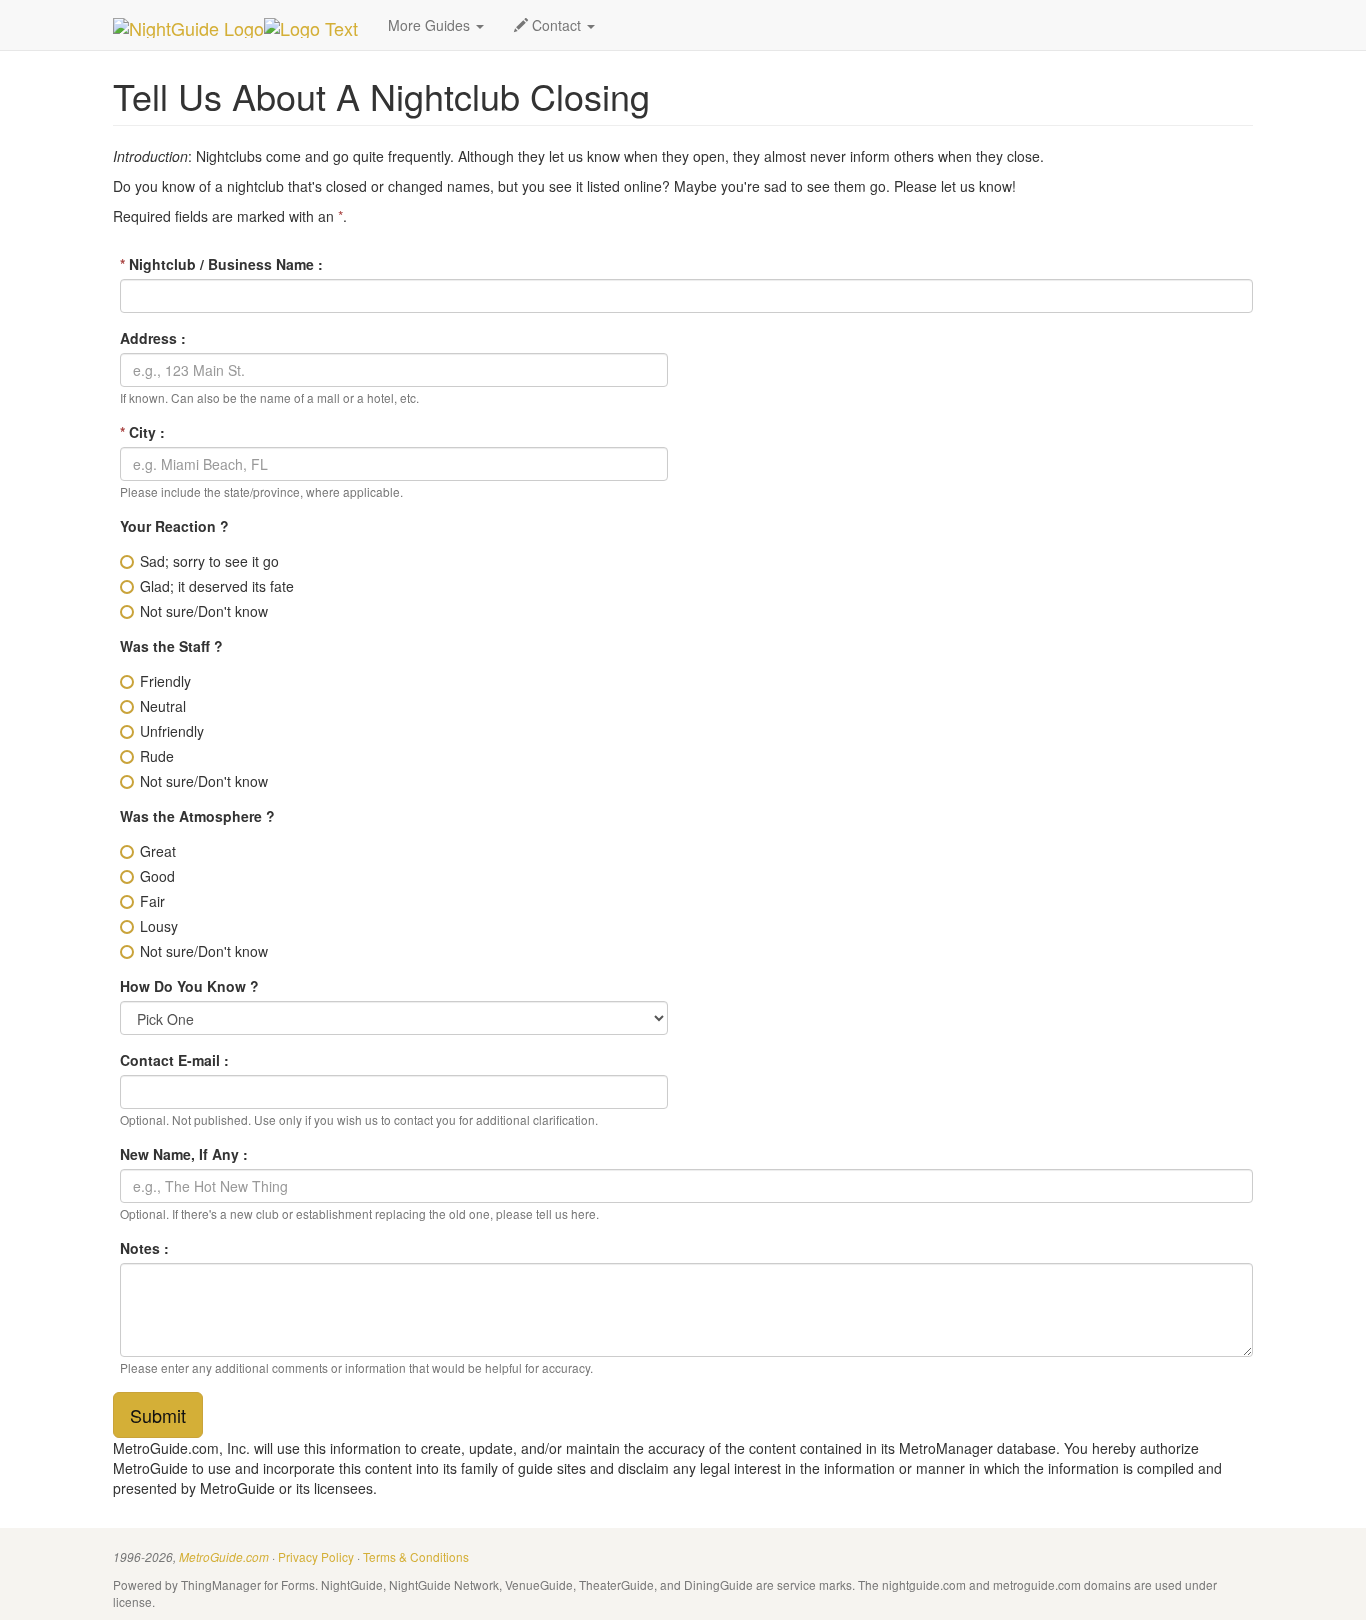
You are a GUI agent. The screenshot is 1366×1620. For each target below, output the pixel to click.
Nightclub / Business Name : (221, 264)
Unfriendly (172, 731)
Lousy (159, 926)
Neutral (163, 706)
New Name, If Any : (184, 1154)
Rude (157, 756)
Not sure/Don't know (204, 611)
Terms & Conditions (416, 1556)
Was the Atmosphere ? (197, 816)
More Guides (431, 25)
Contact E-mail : (174, 1060)
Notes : (144, 1248)
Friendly (165, 681)
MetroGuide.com (224, 1557)
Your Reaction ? (174, 526)
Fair (152, 901)
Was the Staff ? (171, 646)
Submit (158, 1415)
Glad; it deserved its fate (217, 586)
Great (158, 851)
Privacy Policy (316, 1556)
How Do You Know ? (189, 986)
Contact (556, 25)
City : (142, 432)
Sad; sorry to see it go (209, 561)
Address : (153, 338)
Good (157, 876)
